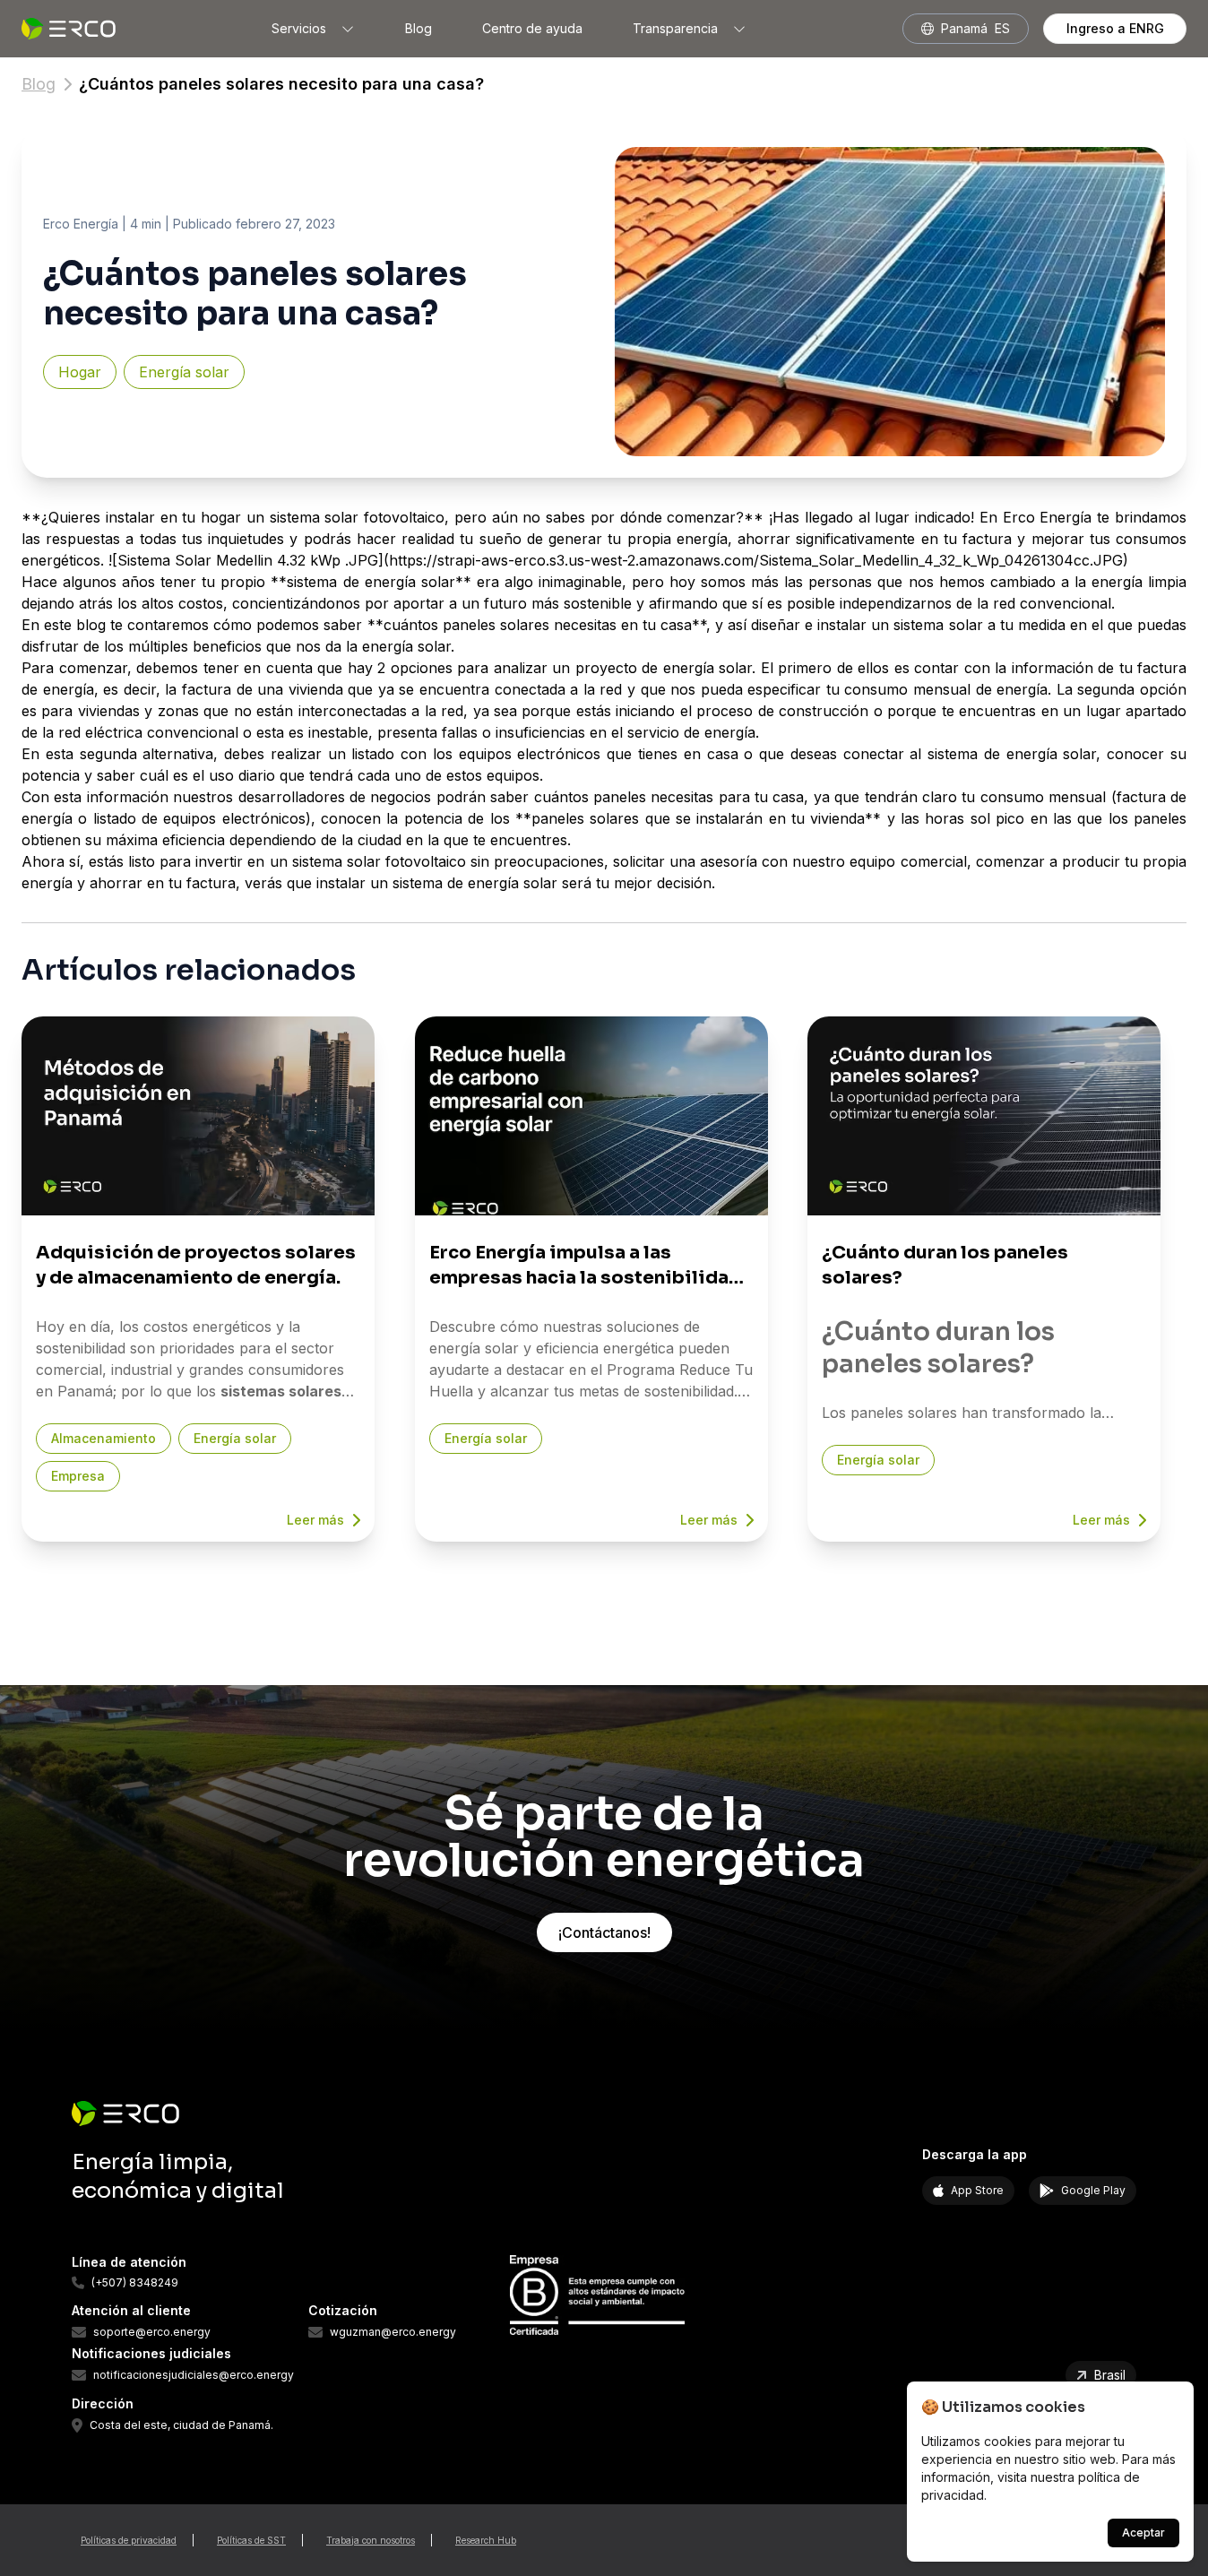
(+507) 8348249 (135, 2283)
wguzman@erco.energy (393, 2332)
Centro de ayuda (532, 28)
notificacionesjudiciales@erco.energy (194, 2375)
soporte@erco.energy (152, 2332)
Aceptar (1143, 2533)
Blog (418, 28)
